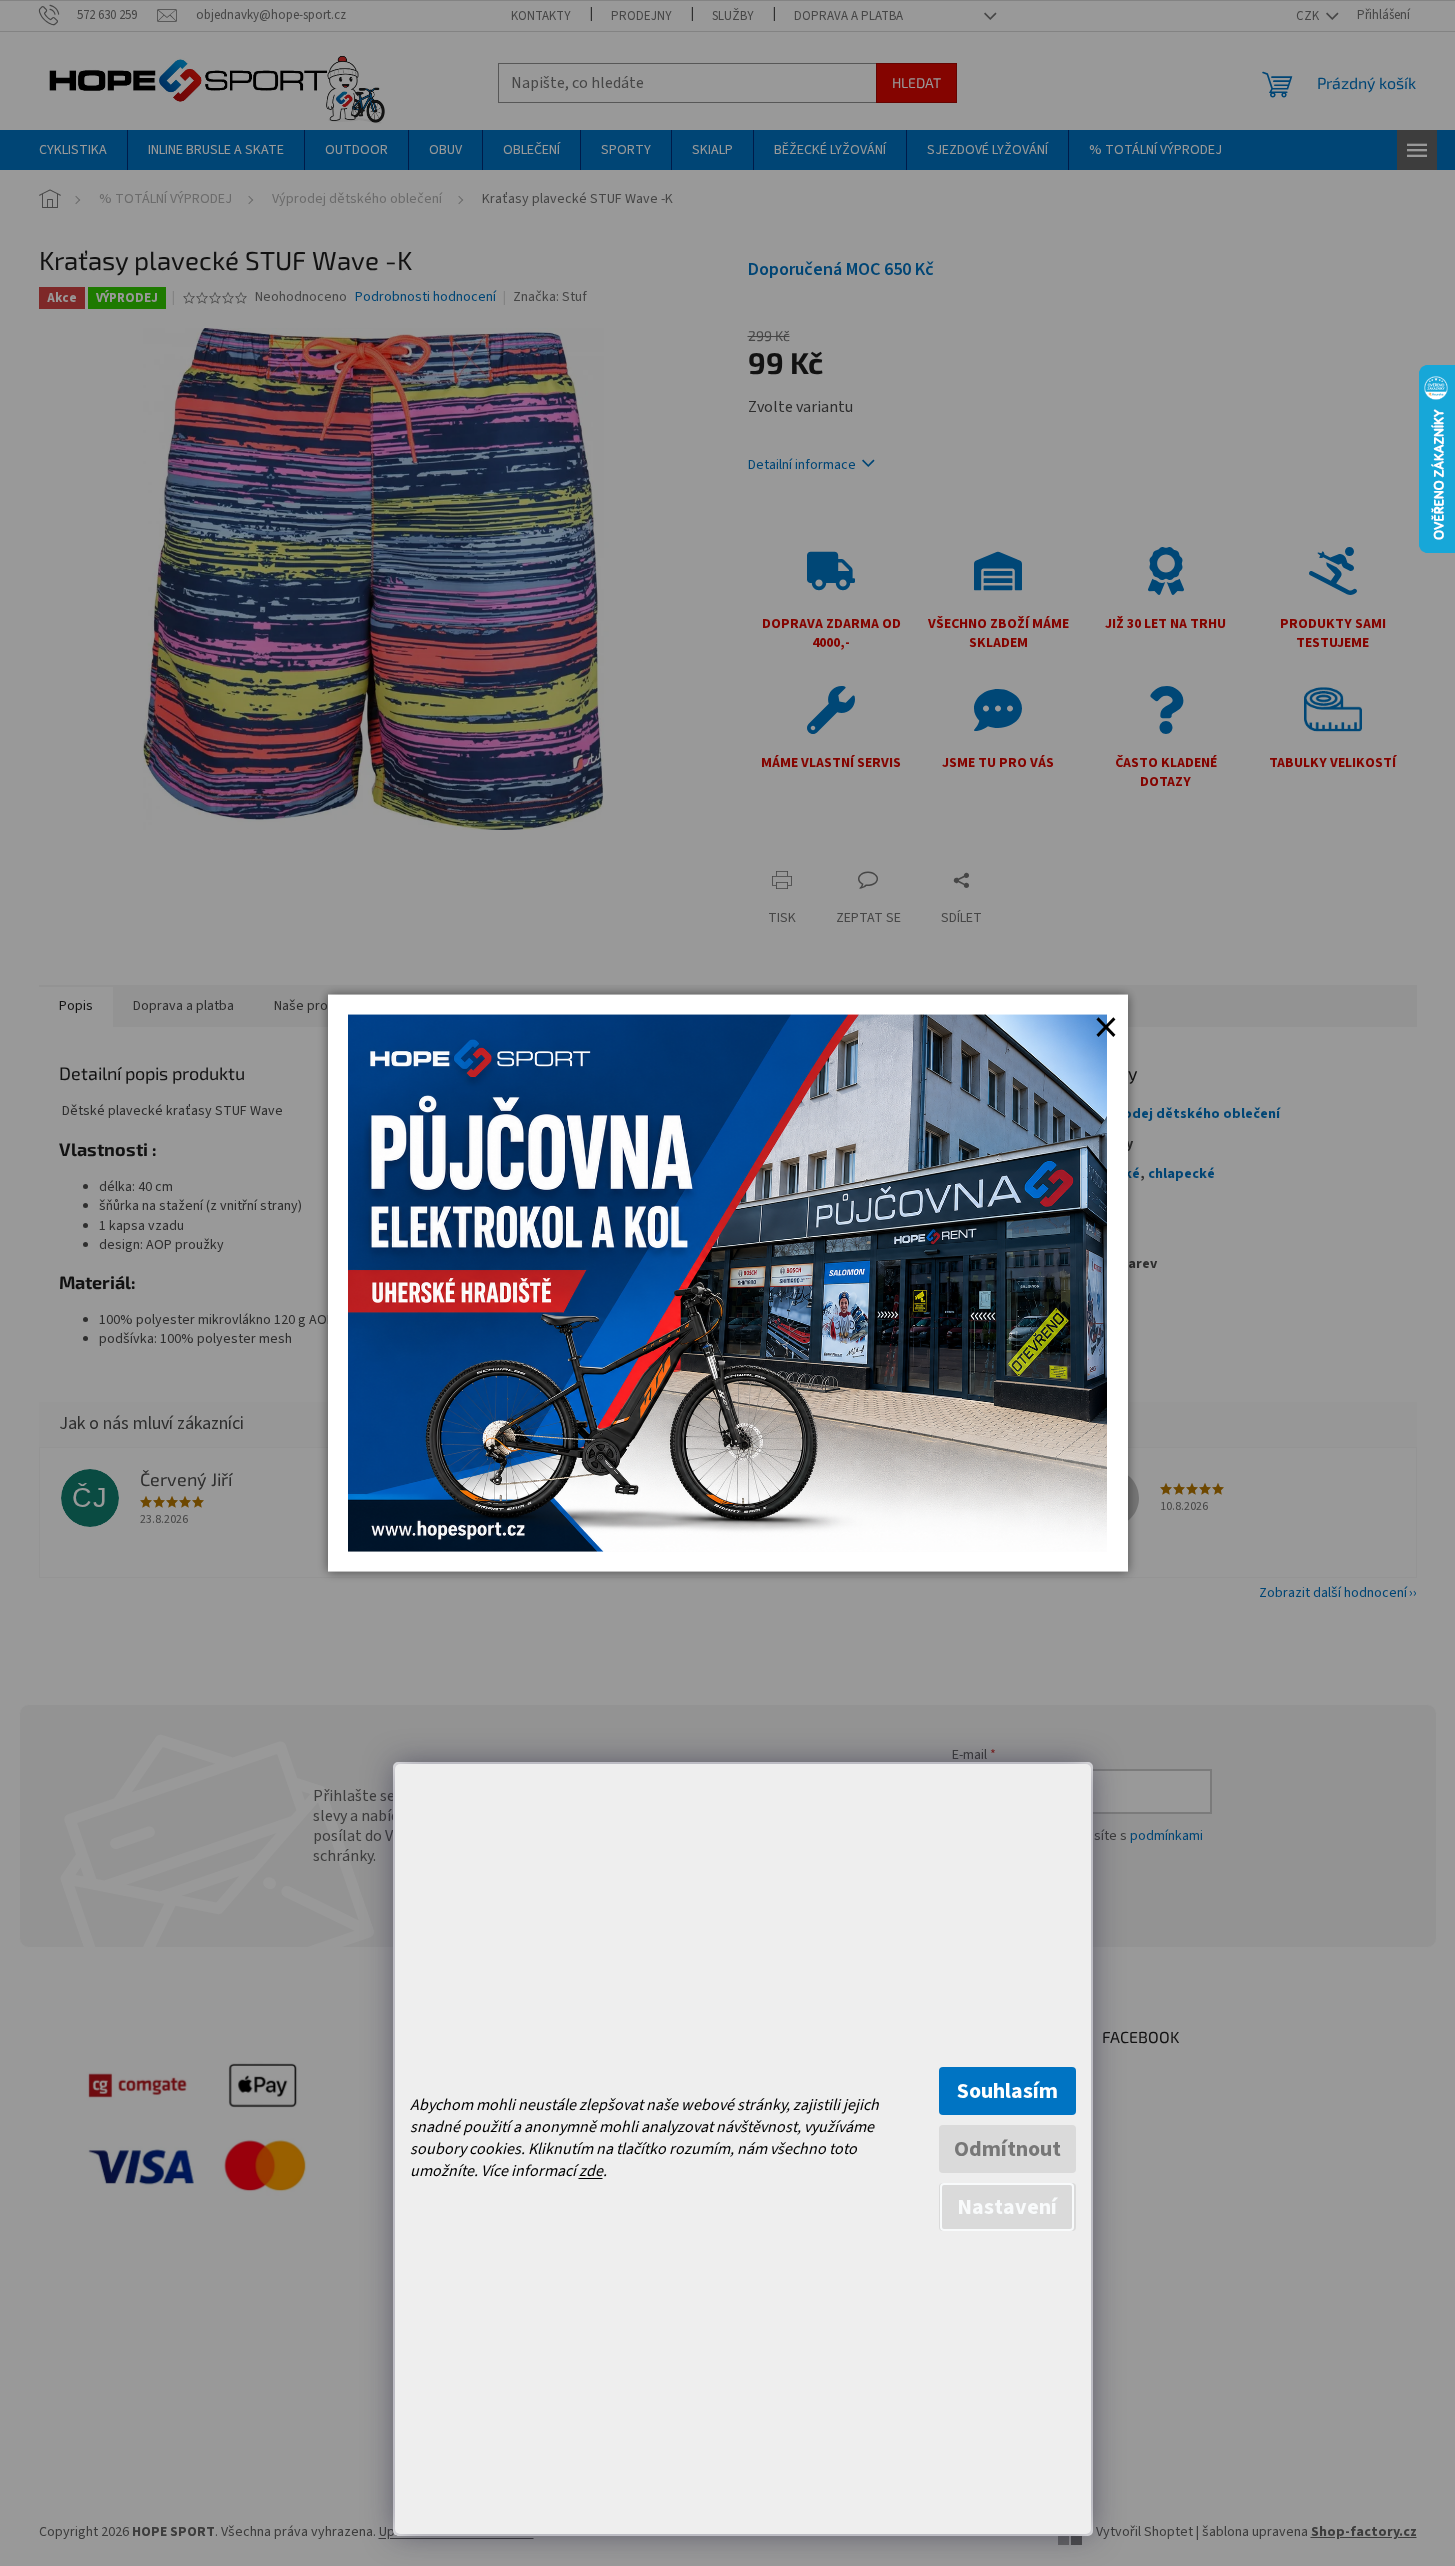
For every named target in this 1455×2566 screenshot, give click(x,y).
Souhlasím (1007, 2091)
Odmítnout (1007, 2149)
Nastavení (1007, 2207)
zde (591, 2171)
